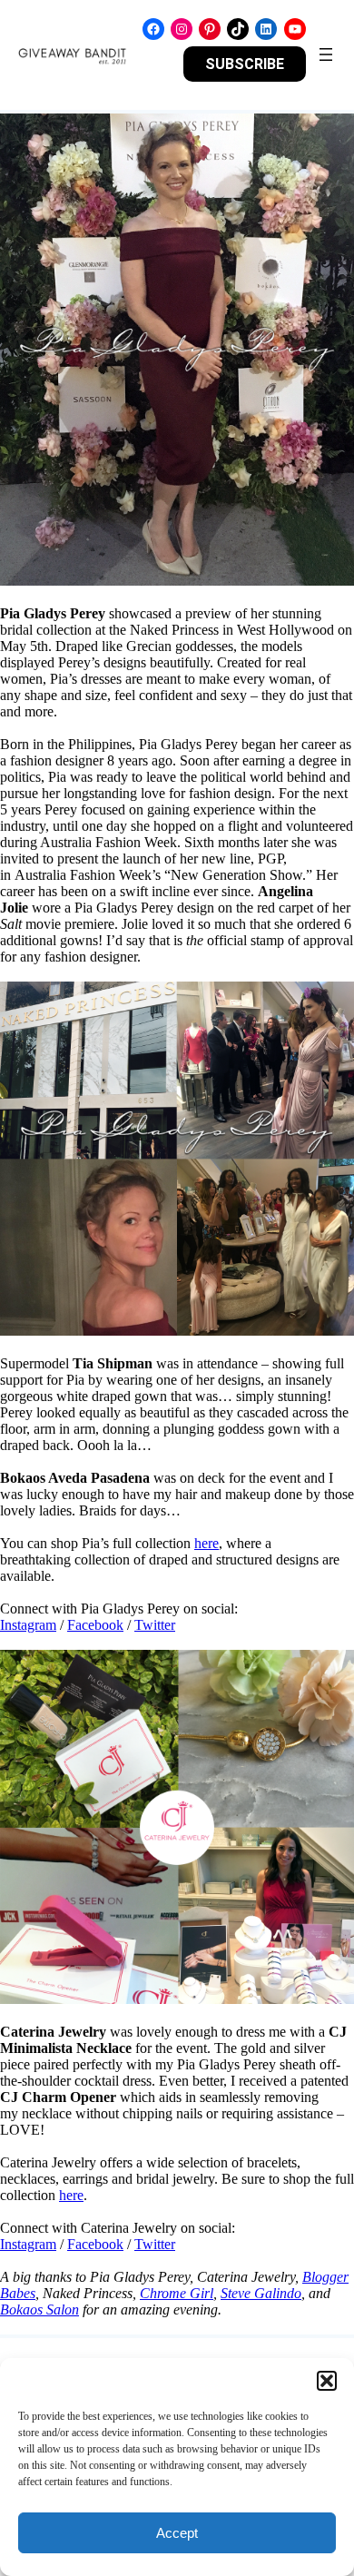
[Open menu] (326, 54)
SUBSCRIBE (245, 64)
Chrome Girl (177, 2293)
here (206, 1543)
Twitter (155, 1625)
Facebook (95, 1625)
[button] (327, 2381)
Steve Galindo (261, 2293)
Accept (177, 2533)
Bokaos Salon (39, 2310)
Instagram (28, 1625)
